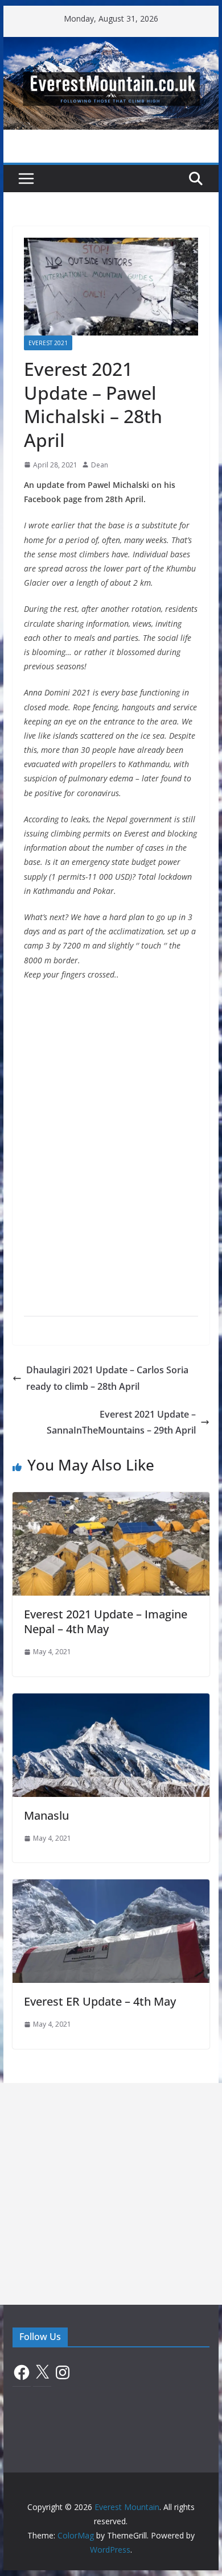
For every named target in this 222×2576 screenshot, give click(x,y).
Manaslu (46, 1815)
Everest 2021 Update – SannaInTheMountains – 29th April (121, 1422)
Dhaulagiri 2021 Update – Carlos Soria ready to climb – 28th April (107, 1378)
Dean (100, 465)
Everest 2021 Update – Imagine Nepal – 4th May (106, 1622)
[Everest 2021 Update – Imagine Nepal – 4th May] (111, 1500)
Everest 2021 (48, 343)
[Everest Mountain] (111, 45)
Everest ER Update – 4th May (100, 2001)
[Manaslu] (111, 1701)
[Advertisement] (111, 2194)
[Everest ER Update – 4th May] (111, 1887)
